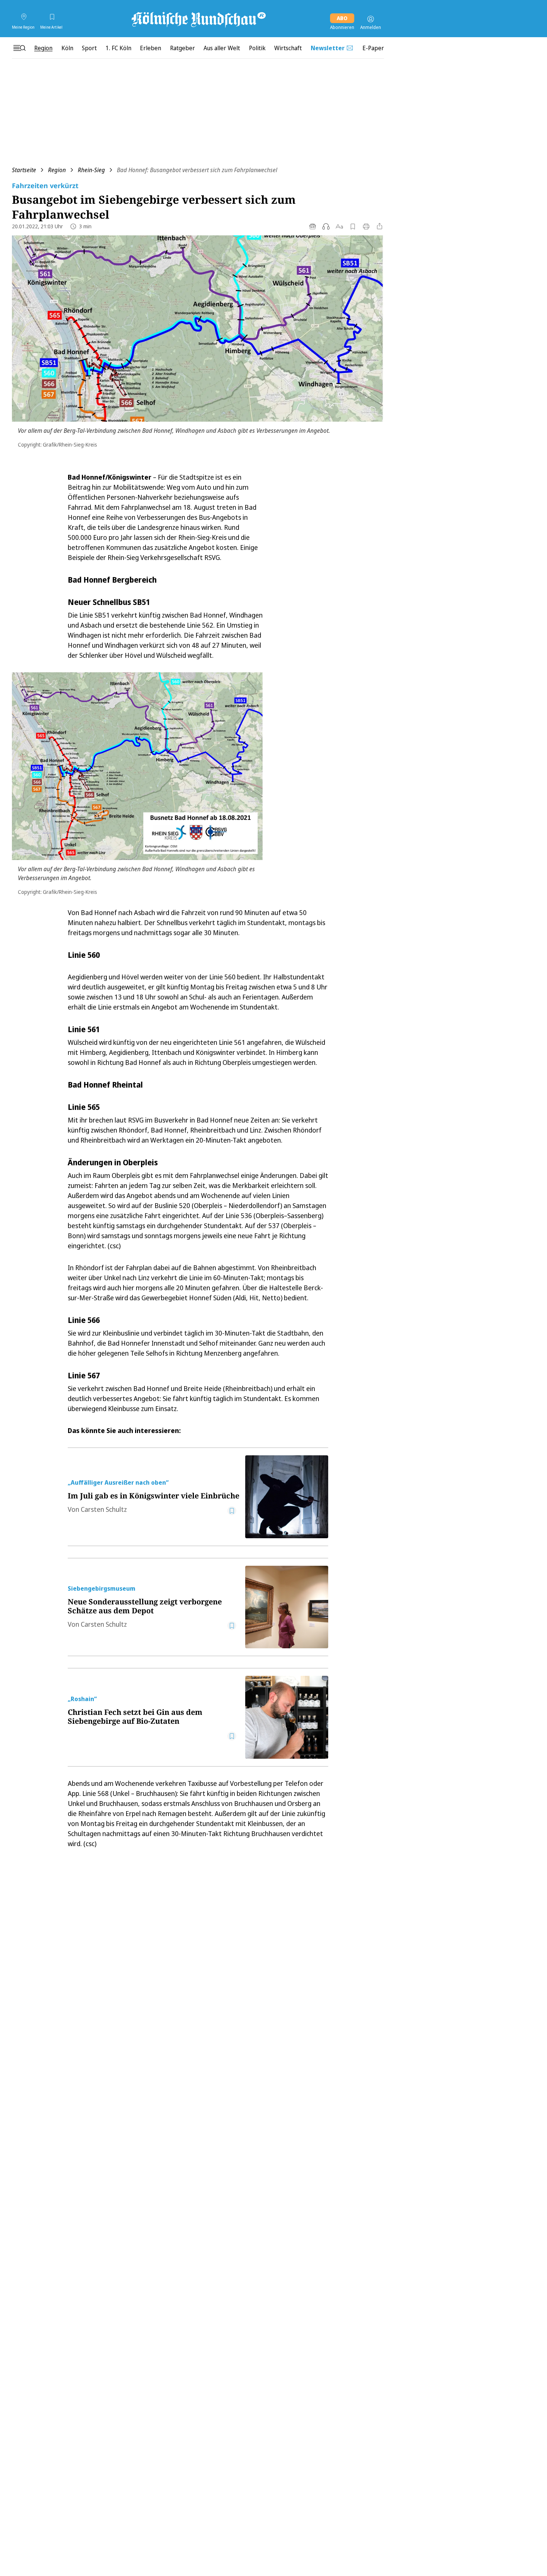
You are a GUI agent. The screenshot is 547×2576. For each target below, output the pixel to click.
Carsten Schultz (104, 1509)
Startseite (24, 170)
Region (57, 170)
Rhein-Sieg (91, 170)
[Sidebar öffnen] (19, 48)
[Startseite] (198, 19)
